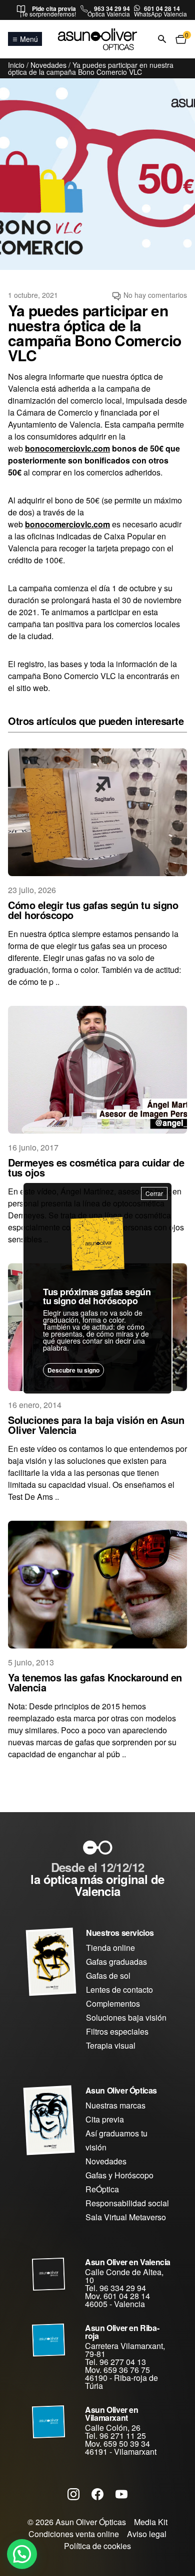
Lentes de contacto (119, 1990)
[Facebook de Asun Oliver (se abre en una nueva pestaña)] (97, 2494)
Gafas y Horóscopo (119, 2175)
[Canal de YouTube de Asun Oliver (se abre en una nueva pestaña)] (121, 2494)
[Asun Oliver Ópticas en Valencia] (49, 2274)
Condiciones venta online (74, 2534)
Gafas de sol (108, 1976)
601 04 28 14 (162, 8)
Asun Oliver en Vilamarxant (111, 2414)
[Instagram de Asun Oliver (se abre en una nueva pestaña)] (73, 2494)
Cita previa (105, 2119)
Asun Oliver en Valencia (128, 2262)
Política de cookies (97, 2546)
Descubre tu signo (73, 1370)
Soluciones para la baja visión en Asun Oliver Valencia (96, 1425)
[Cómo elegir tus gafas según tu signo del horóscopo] (97, 812)
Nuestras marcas (115, 2105)
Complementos (113, 2003)
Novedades (48, 65)
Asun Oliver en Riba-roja (122, 2332)
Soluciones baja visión (126, 2017)
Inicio (16, 65)
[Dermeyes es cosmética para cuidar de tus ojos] (97, 1070)
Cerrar (154, 1193)
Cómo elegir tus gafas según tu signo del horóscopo (93, 910)
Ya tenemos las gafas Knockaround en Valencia (95, 1682)
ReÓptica (102, 2189)
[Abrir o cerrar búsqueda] (162, 39)
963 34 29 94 (112, 8)
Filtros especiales (117, 2031)
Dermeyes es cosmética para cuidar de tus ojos (96, 1167)
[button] (22, 2554)
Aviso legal (147, 2534)
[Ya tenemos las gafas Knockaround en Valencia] (97, 1585)
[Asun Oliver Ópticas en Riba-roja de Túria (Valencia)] (49, 2340)
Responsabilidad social (127, 2203)
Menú (29, 39)
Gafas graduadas (116, 1962)
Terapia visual (111, 2045)
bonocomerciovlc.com (67, 448)
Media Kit (151, 2522)
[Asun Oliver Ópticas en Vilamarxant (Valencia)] (49, 2422)
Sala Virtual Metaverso (126, 2217)
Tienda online (110, 1948)
